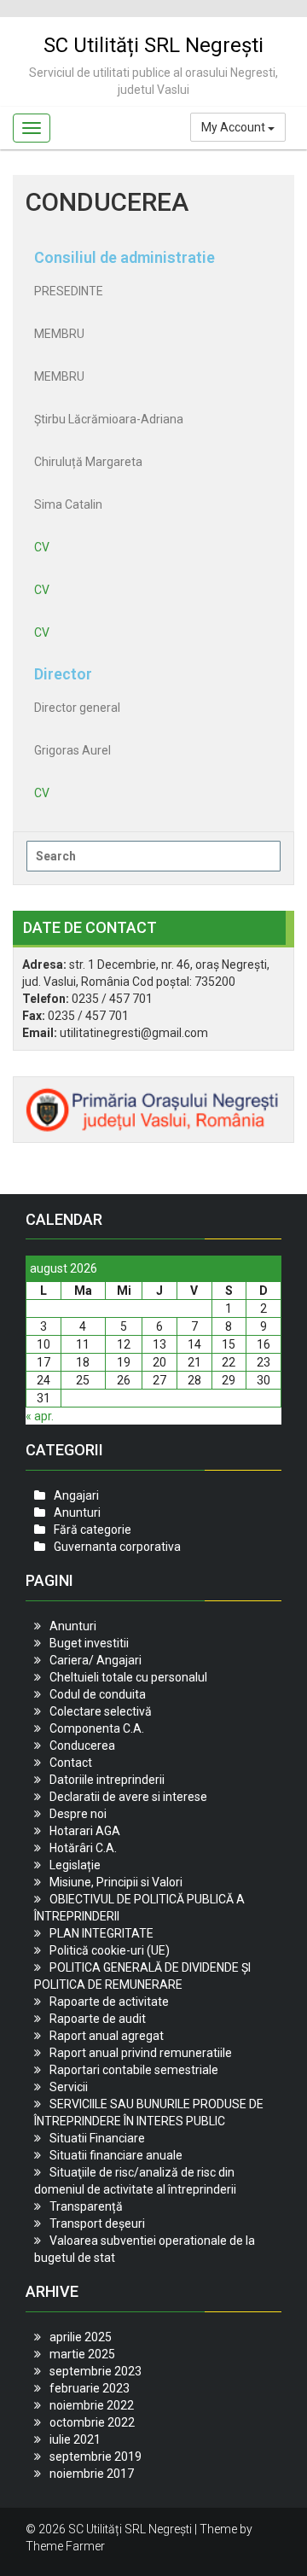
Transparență (86, 2206)
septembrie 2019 (96, 2457)
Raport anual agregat (107, 2036)
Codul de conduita (98, 1694)
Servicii (69, 2087)
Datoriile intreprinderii (107, 1780)
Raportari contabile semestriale (134, 2070)
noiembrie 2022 (92, 2405)
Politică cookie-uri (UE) (110, 1950)
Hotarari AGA (85, 1831)
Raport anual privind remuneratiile (141, 2053)
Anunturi (77, 1512)
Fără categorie (93, 1530)
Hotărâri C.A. (83, 1848)
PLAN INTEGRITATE (101, 1933)
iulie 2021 (75, 2439)
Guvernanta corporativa (117, 1547)
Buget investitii (89, 1643)
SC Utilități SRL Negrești (153, 45)
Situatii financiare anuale (116, 2155)
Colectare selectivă (101, 1711)
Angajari (76, 1495)
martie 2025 (82, 2354)
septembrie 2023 (96, 2371)
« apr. (40, 1416)
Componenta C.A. (97, 1728)
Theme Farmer (65, 2546)
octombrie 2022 (92, 2422)
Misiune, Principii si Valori (116, 1882)
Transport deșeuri (97, 2223)
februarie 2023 (90, 2388)
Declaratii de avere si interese (128, 1797)
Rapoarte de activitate (109, 2002)
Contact (71, 1763)
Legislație (75, 1865)
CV (42, 547)
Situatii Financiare (97, 2138)
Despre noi (78, 1814)
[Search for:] (153, 856)
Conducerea (82, 1746)
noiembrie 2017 (92, 2474)
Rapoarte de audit (98, 2019)
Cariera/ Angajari (96, 1660)
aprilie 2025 (81, 2337)
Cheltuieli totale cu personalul (128, 1677)
